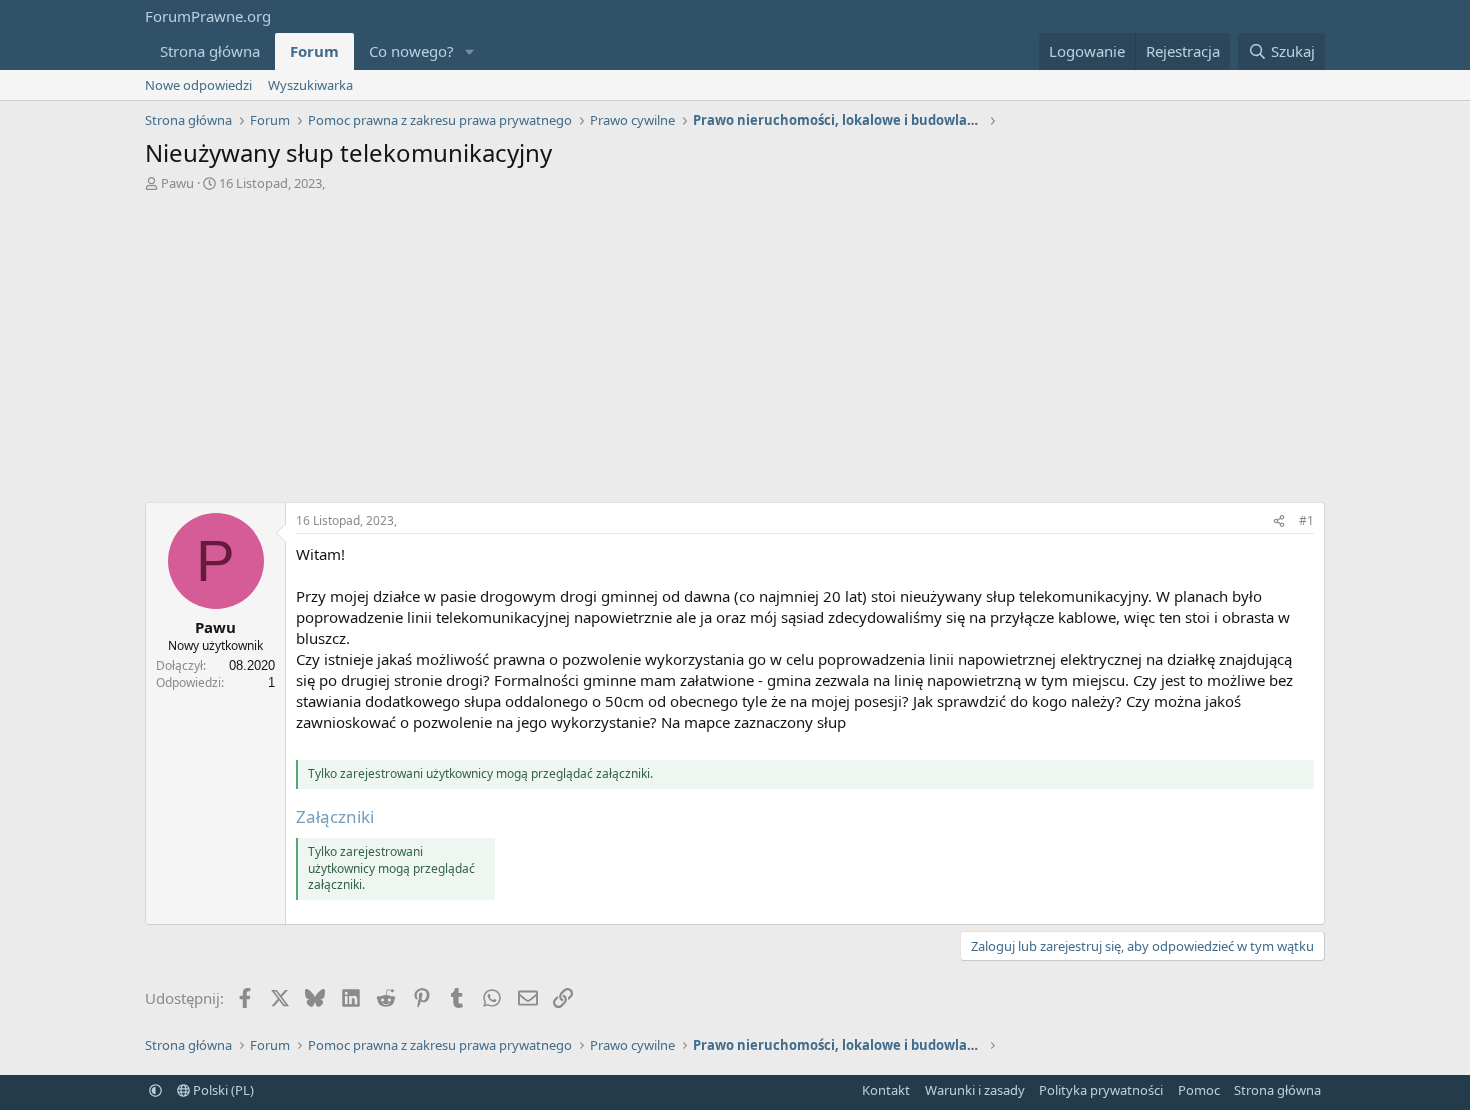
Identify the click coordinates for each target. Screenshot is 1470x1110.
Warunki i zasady (975, 1090)
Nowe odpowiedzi (198, 85)
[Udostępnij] (1279, 521)
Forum (314, 51)
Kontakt (886, 1090)
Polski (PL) (222, 1090)
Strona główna (210, 51)
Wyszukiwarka (310, 85)
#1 (1306, 520)
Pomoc (1199, 1090)
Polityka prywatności (1101, 1090)
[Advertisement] (735, 342)
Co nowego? (411, 51)
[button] (470, 51)
